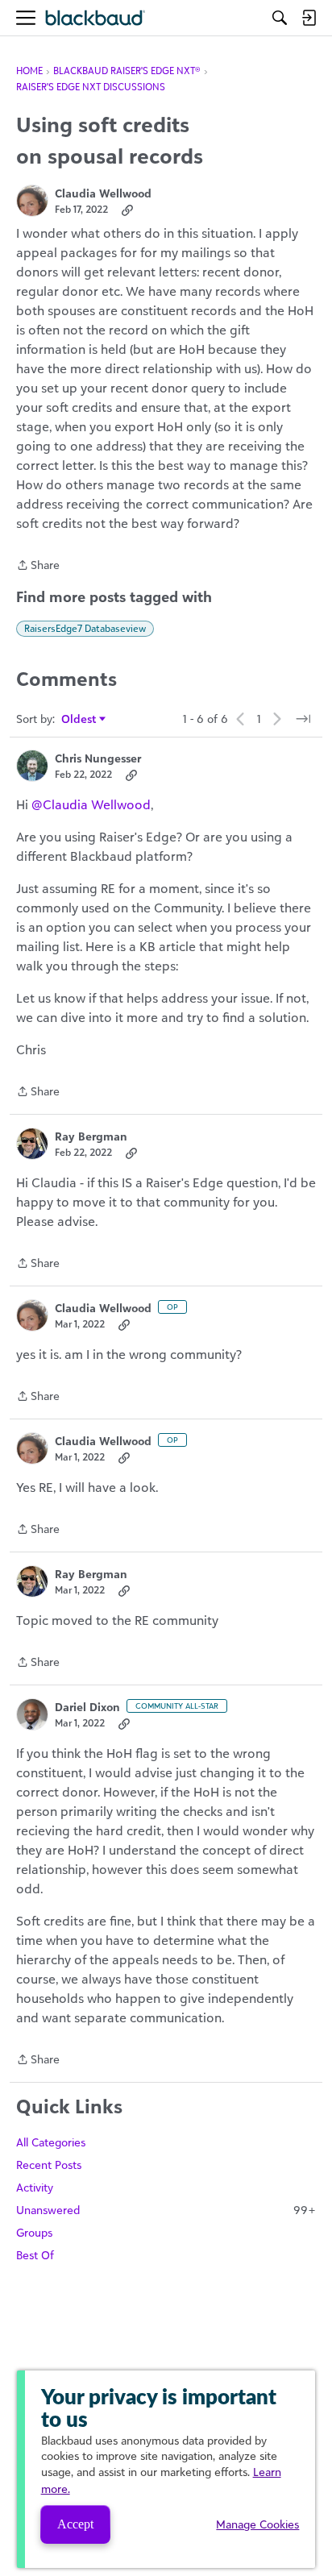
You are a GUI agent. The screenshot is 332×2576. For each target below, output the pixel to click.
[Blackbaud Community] (95, 18)
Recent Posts (49, 2165)
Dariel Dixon (87, 1707)
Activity (35, 2187)
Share (38, 566)
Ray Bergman (91, 1136)
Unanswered (166, 2210)
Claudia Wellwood (103, 193)
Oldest (79, 719)
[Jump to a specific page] (303, 719)
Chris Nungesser (98, 758)
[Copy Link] (127, 210)
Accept (75, 2524)
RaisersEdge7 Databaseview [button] (85, 628)
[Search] (280, 18)
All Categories (51, 2142)
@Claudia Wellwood (91, 804)
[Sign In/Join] (309, 18)
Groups (34, 2232)
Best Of (35, 2255)
